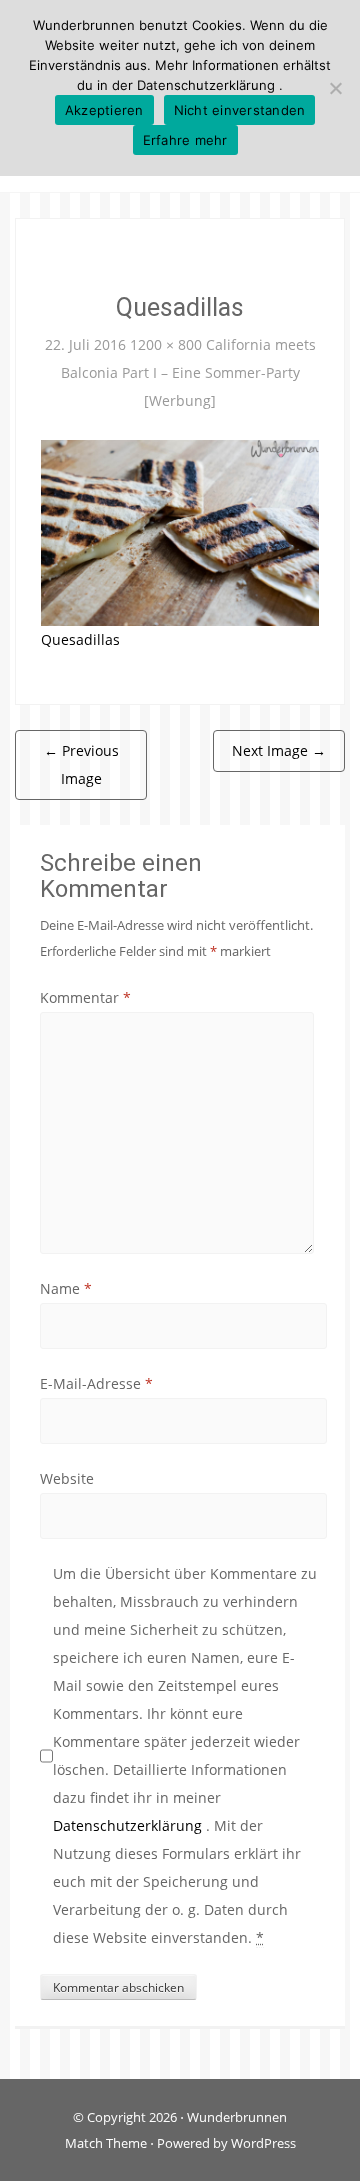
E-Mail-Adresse (96, 1383)
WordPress (263, 2143)
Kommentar (85, 997)
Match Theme (106, 2143)
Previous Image (81, 764)
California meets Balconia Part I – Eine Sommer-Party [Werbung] (188, 372)
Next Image (279, 750)
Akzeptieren (104, 110)
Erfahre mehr (185, 140)
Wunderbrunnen (237, 2117)
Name (66, 1288)
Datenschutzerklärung (129, 1825)
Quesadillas (80, 639)
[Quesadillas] (180, 531)
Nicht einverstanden (240, 110)
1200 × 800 (166, 344)
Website (67, 1478)
